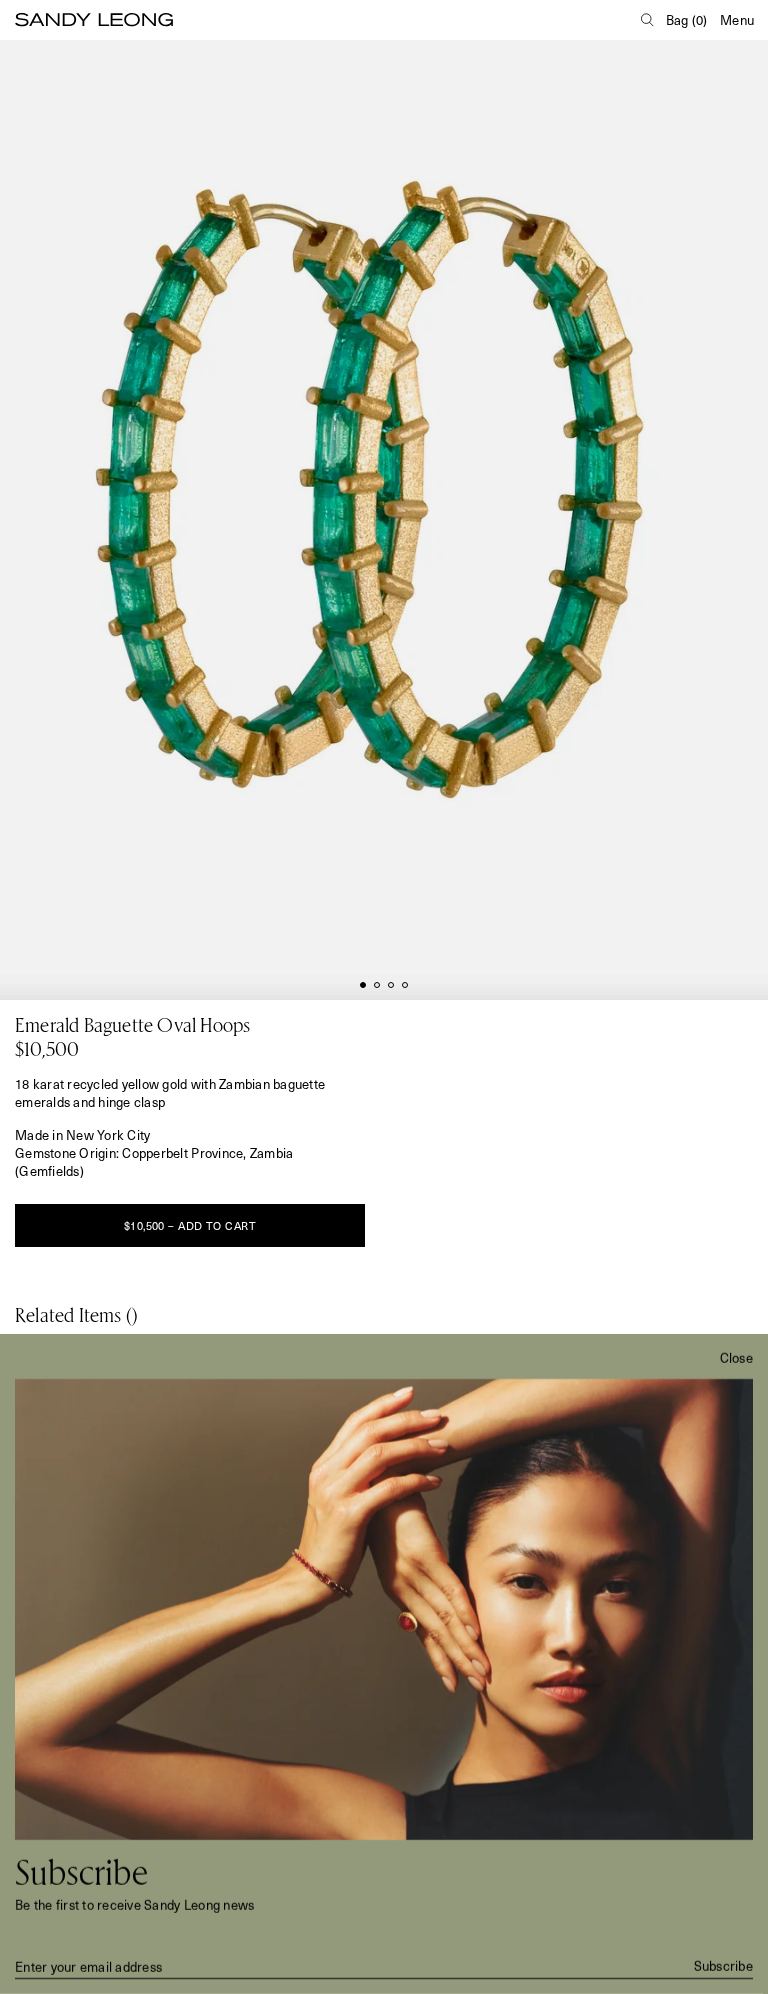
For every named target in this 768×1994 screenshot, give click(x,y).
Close (736, 1358)
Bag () (687, 19)
